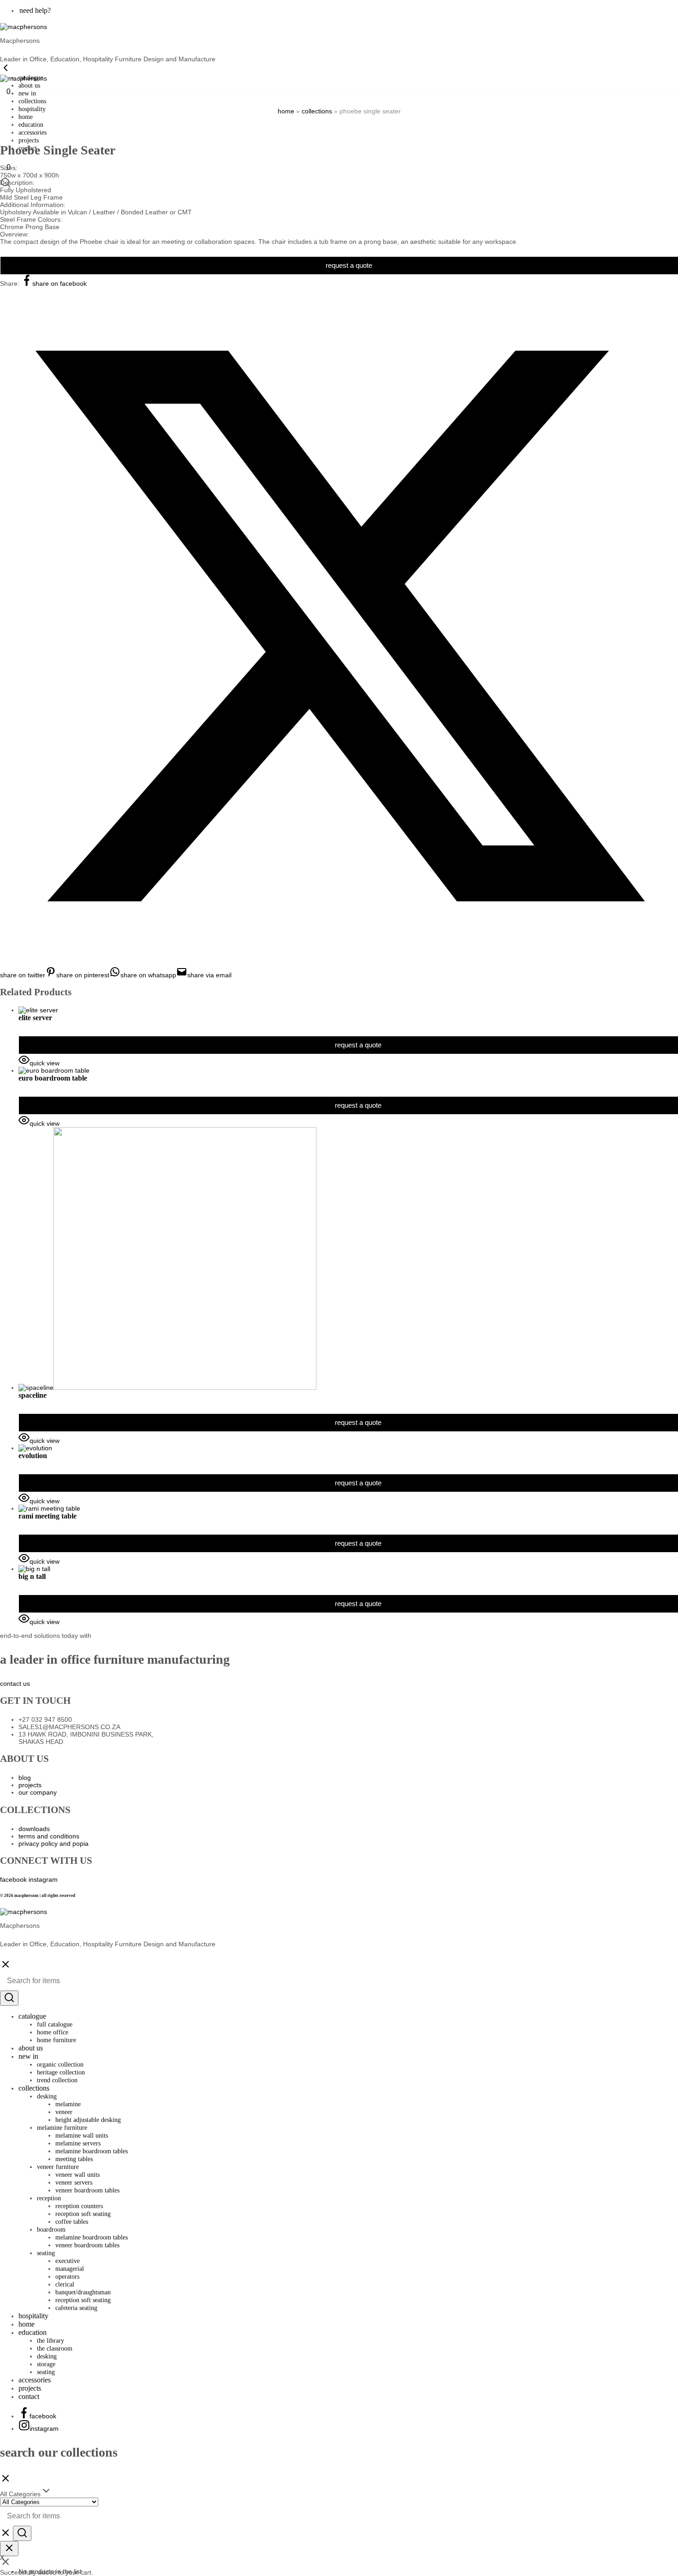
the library (51, 2341)
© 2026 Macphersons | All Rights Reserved (38, 1896)
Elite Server (35, 1018)
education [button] (31, 125)
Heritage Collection (61, 2072)
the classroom (55, 2349)
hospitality (32, 109)
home (26, 117)
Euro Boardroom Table (53, 1078)
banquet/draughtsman (83, 2292)
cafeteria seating (76, 2308)
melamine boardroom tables (92, 2151)
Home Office (53, 2032)
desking (47, 2356)
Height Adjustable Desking (88, 2120)
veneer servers (74, 2183)
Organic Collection (60, 2065)
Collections (317, 111)
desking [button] (47, 2096)
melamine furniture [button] (62, 2128)
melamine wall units (82, 2136)
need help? (35, 10)
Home (286, 111)
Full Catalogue (55, 2024)
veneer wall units (77, 2175)
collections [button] (32, 101)
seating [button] (46, 2253)
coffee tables (72, 2222)
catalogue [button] (32, 2016)
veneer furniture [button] (58, 2167)
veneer (64, 2112)
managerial (70, 2269)
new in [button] (27, 93)
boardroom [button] (51, 2230)
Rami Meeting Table (48, 1516)
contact (29, 2396)
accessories (33, 133)
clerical (65, 2284)
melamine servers (78, 2143)
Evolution (33, 1456)
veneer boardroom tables (87, 2190)
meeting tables (74, 2159)
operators (67, 2277)
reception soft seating (83, 2214)
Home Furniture (56, 2040)
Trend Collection (57, 2080)
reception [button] (49, 2198)
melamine (68, 2104)
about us (29, 86)
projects (30, 2388)
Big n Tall (32, 1576)
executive (68, 2261)
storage (46, 2364)
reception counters (79, 2206)
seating (46, 2372)
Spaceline (33, 1395)
